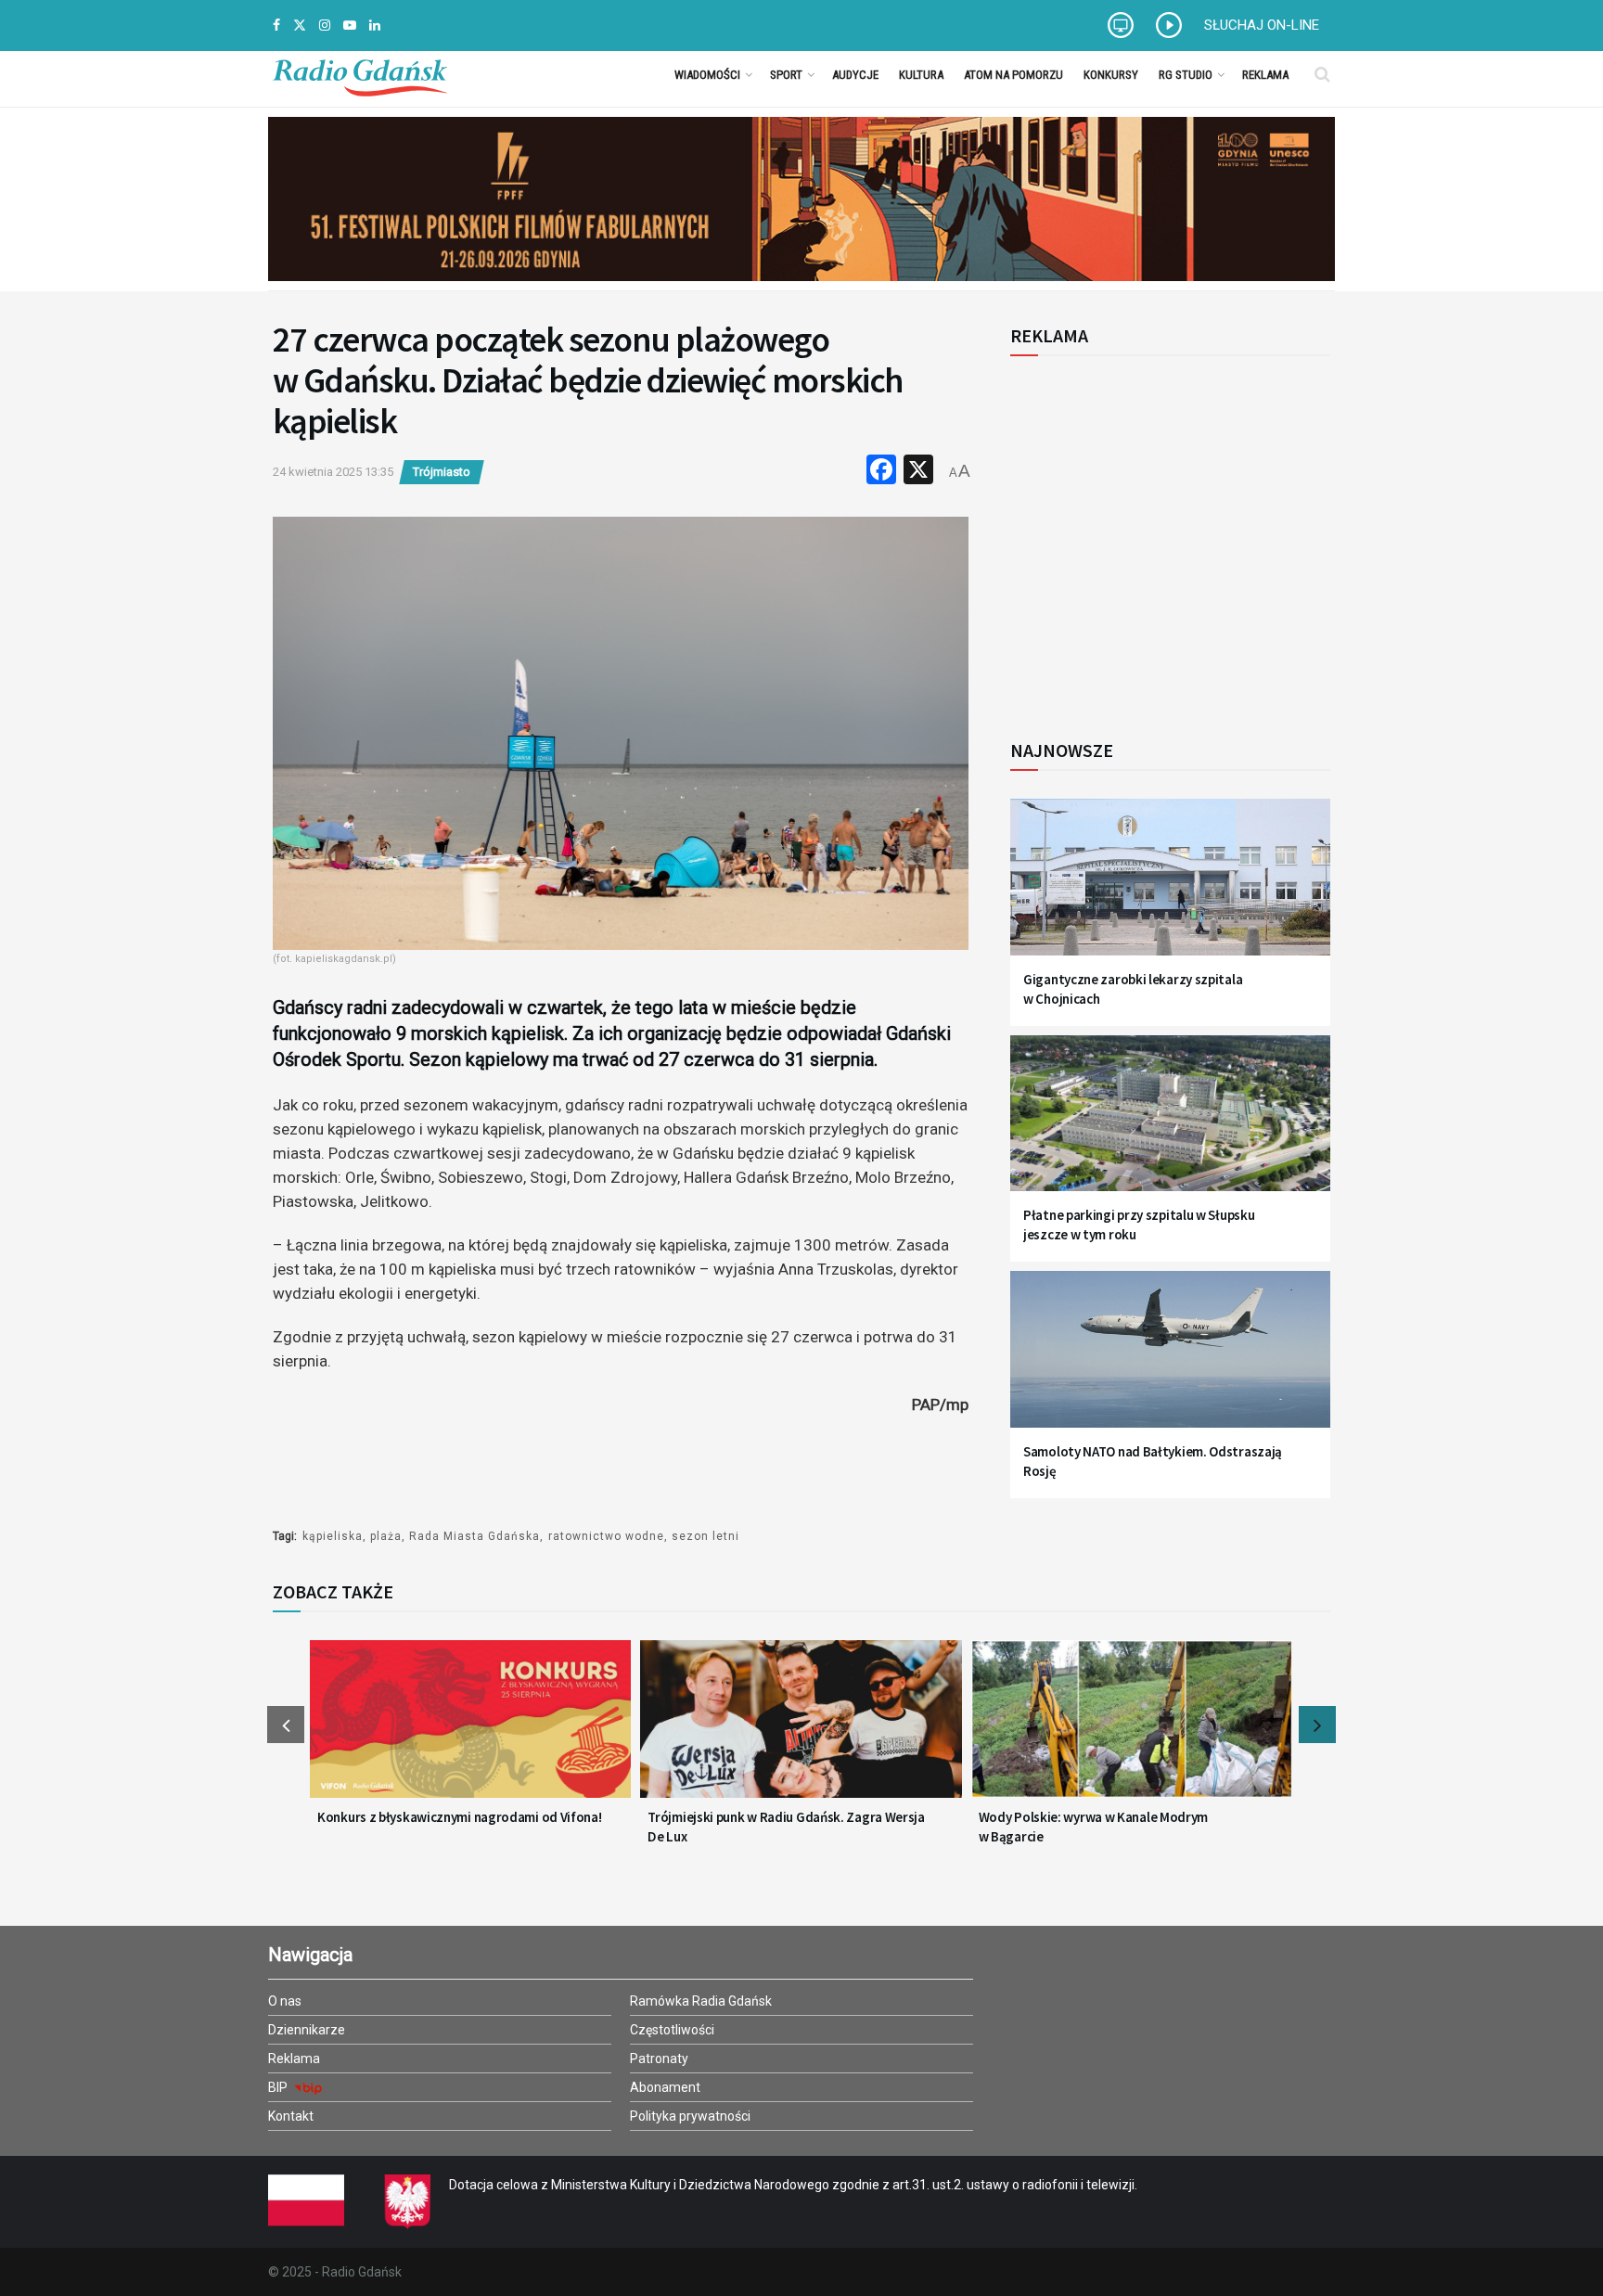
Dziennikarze (307, 2030)
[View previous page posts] (286, 1725)
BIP (279, 2087)
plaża (386, 1536)
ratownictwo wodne (606, 1536)
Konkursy (1111, 75)
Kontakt (291, 2116)
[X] (918, 472)
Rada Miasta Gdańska (474, 1536)
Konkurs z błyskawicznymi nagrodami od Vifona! (460, 1817)
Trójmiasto (442, 472)
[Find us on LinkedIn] (375, 26)
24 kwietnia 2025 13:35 (333, 472)
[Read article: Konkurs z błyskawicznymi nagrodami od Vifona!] (470, 1730)
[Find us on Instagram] (325, 26)
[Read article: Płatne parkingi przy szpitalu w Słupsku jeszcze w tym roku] (1170, 1125)
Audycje (855, 75)
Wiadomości (707, 75)
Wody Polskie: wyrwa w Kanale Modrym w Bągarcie (1094, 1827)
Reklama (1265, 75)
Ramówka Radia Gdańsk (701, 2001)
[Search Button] (1322, 74)
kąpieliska (333, 1536)
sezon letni (705, 1536)
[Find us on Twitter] (300, 26)
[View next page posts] (1317, 1725)
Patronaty (659, 2059)
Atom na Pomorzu (1013, 75)
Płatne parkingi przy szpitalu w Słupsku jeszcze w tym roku (1139, 1225)
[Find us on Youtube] (350, 26)
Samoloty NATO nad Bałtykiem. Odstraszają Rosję (1153, 1461)
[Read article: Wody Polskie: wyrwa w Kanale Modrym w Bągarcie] (1132, 1730)
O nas (285, 2001)
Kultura (921, 75)
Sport (786, 75)
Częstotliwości (672, 2030)
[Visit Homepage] (360, 74)
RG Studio (1186, 75)
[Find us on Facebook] (276, 26)
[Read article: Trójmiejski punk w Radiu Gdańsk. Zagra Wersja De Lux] (801, 1730)
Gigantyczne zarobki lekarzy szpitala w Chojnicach (1133, 989)
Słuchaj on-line (1262, 25)
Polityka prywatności (690, 2116)
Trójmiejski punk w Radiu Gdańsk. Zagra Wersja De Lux (786, 1827)
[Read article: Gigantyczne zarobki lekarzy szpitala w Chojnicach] (1170, 888)
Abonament (665, 2087)
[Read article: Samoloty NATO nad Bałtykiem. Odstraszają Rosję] (1170, 1360)
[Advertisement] (1163, 537)
